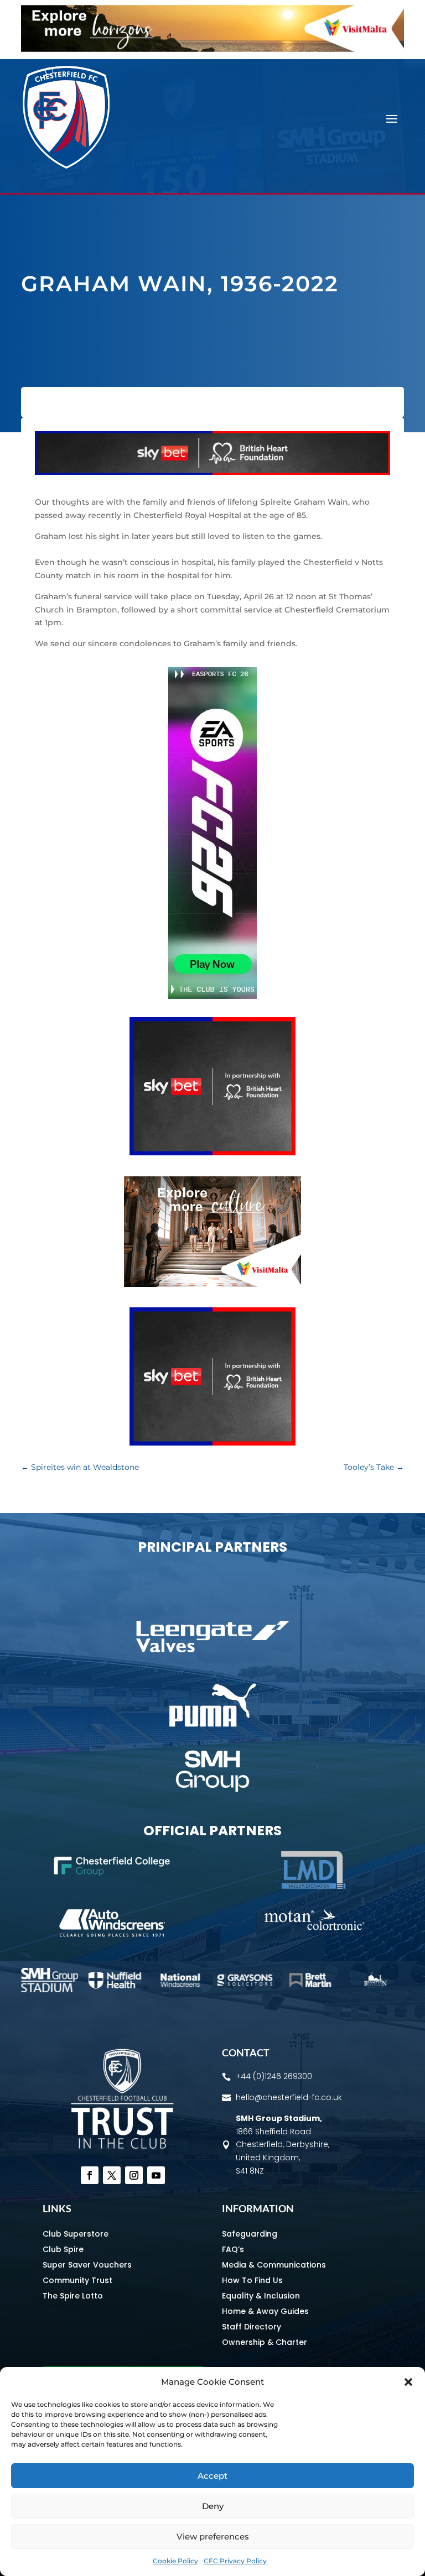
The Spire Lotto (73, 2296)
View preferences (213, 2536)
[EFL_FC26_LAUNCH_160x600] (212, 996)
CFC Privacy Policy (235, 2561)
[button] (408, 2382)
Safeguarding (250, 2234)
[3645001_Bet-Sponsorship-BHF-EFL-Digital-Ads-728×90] (212, 472)
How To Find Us (252, 2280)
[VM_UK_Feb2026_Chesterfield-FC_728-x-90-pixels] (212, 49)
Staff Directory (252, 2327)
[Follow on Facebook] (90, 2175)
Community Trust (77, 2280)
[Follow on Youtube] (156, 2175)
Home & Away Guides (265, 2311)
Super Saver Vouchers (87, 2265)
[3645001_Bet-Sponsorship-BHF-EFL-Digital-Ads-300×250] (212, 1153)
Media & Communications (274, 2265)
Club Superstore (76, 2234)
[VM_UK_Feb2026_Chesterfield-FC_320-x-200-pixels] (212, 1284)
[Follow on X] (112, 2175)
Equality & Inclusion (261, 2296)
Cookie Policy (175, 2561)
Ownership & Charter (265, 2342)
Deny (213, 2506)
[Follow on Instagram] (134, 2175)
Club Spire (63, 2249)
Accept (212, 2476)
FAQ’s (233, 2249)
